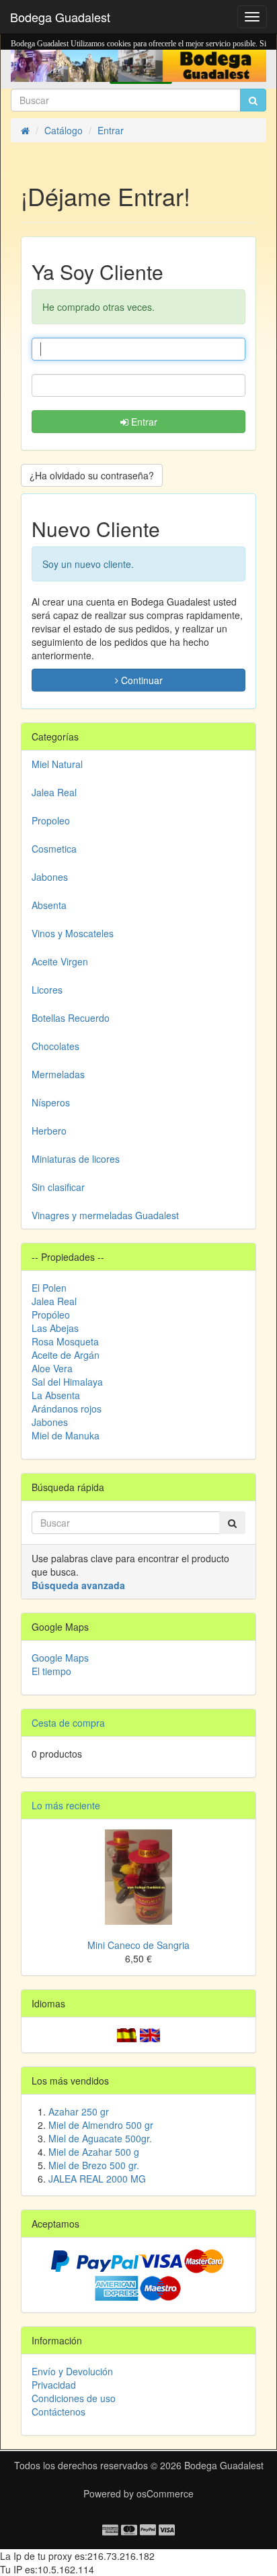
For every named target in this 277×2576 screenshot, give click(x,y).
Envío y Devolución (72, 2371)
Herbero (49, 1131)
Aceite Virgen (60, 961)
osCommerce (165, 2493)
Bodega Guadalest (60, 17)
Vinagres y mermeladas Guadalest (105, 1215)
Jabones (50, 877)
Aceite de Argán (66, 1355)
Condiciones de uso (74, 2398)
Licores (47, 990)
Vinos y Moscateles (73, 933)
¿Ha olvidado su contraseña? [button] (92, 475)
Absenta (49, 905)
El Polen (49, 1288)
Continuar (141, 680)
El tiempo (51, 1671)
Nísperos (51, 1102)
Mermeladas (58, 1074)
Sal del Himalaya (67, 1382)
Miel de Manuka (66, 1435)
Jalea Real (54, 792)
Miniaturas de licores (76, 1159)
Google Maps (60, 1658)
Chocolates (55, 1046)
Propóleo (51, 1315)
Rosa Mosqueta (65, 1341)
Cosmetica (54, 849)
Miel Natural (57, 764)
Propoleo (51, 820)
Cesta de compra (68, 1723)
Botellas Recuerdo (71, 1018)
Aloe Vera (52, 1368)
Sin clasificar (58, 1187)
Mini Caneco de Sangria (138, 1945)
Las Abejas (55, 1328)
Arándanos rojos (67, 1409)
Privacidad (54, 2385)
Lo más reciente (66, 1805)
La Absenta (56, 1395)
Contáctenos (58, 2412)
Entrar (143, 422)
